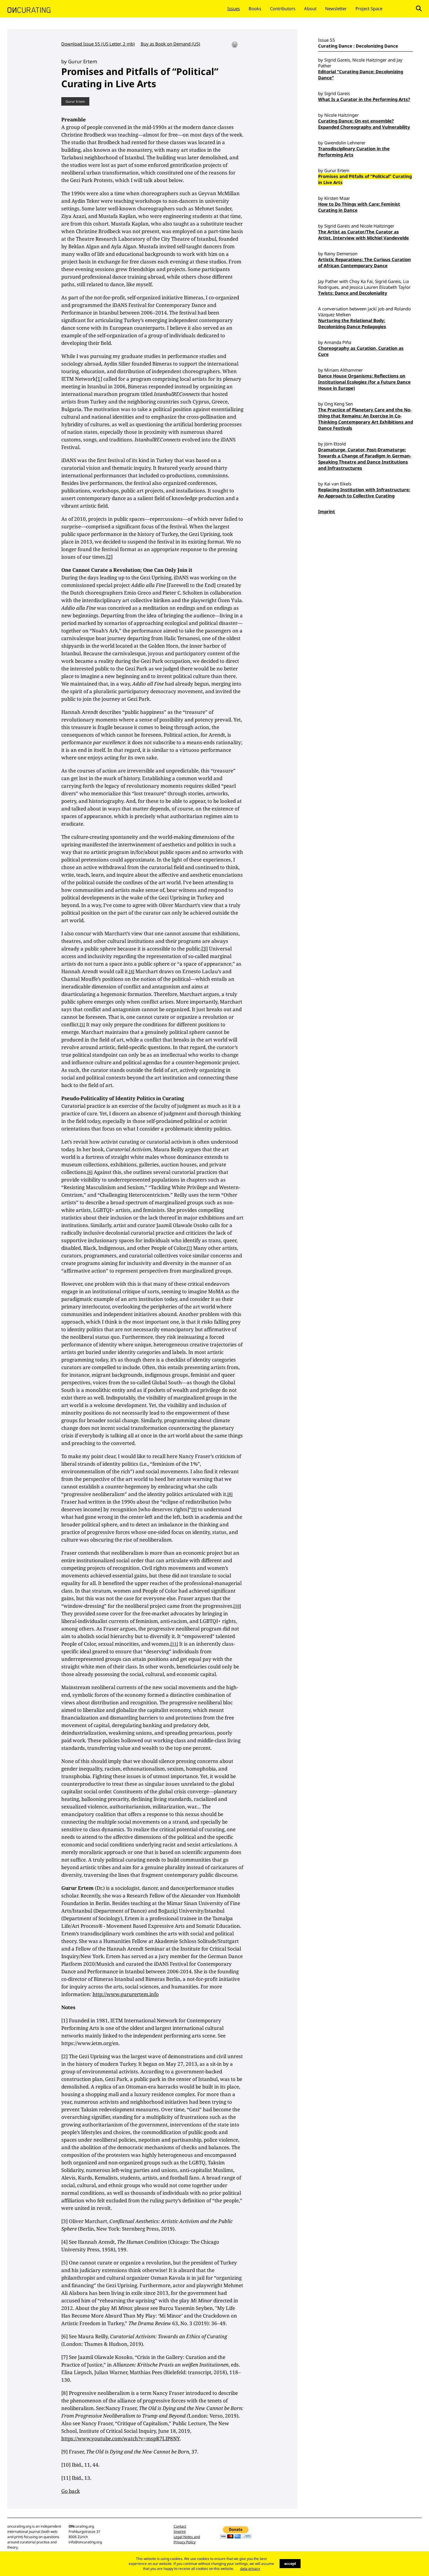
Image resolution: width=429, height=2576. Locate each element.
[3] (205, 949)
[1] (99, 379)
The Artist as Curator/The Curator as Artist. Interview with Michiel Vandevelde (363, 235)
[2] (109, 557)
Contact (180, 2526)
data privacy (250, 2569)
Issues (234, 8)
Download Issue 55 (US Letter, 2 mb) (98, 44)
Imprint (327, 511)
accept (290, 2564)
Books (255, 8)
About (310, 8)
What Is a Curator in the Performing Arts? (364, 99)
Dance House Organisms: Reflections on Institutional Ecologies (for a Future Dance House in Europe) (364, 382)
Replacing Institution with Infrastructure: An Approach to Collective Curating (364, 493)
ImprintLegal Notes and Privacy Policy (187, 2537)
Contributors (283, 8)
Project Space (369, 8)
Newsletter (336, 8)
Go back (71, 2491)
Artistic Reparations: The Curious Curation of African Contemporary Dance (365, 262)
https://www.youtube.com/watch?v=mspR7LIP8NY (121, 2438)
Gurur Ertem (75, 101)
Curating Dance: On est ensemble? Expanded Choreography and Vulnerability (364, 124)
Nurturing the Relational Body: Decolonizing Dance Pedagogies (352, 323)
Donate (399, 8)
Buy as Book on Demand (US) (170, 44)
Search (419, 8)
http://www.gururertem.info (126, 1994)
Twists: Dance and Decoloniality (353, 293)
